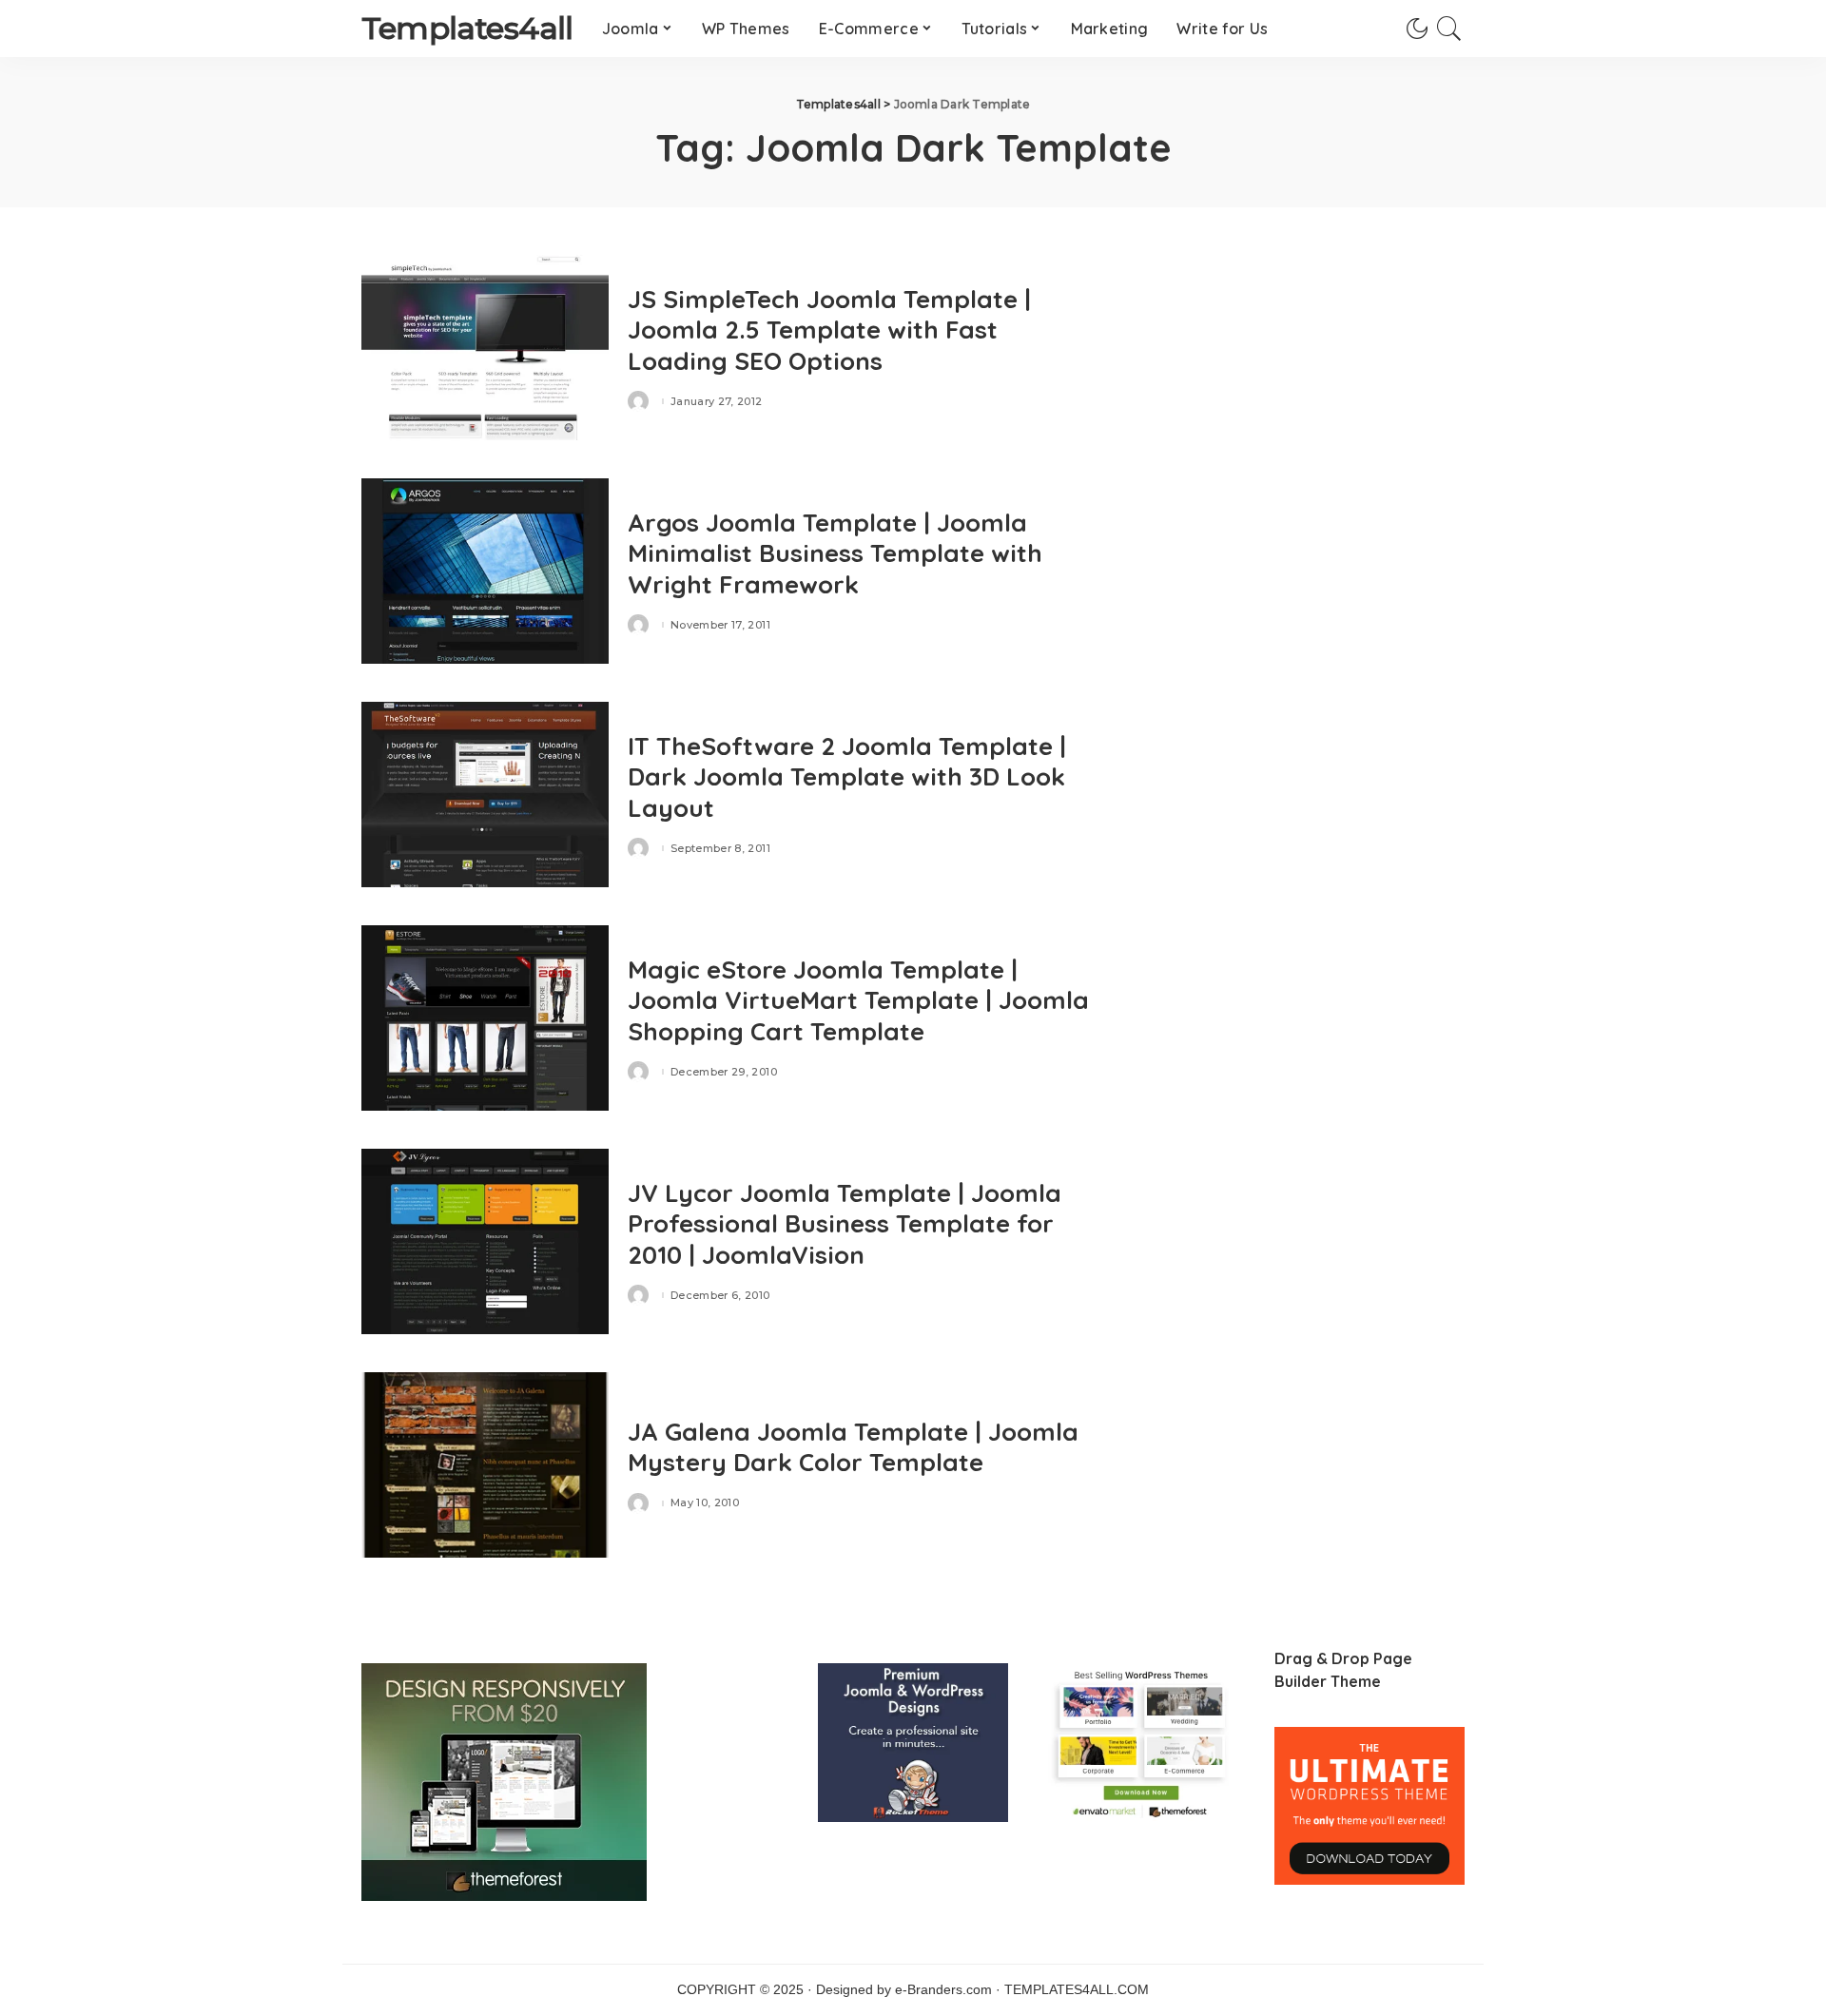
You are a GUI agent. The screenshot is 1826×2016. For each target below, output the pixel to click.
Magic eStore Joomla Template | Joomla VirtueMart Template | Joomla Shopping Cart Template (858, 1000)
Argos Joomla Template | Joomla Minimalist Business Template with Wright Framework (835, 553)
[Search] (1449, 29)
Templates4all (467, 28)
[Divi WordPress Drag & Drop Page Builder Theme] (1369, 1805)
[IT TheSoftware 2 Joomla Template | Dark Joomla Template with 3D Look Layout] (485, 795)
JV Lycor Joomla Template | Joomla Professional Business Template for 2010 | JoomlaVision (845, 1224)
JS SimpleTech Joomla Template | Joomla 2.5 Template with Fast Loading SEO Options (829, 330)
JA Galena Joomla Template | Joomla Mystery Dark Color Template (853, 1447)
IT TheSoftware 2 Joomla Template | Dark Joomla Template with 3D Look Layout (847, 777)
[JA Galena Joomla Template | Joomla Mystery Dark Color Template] (485, 1465)
